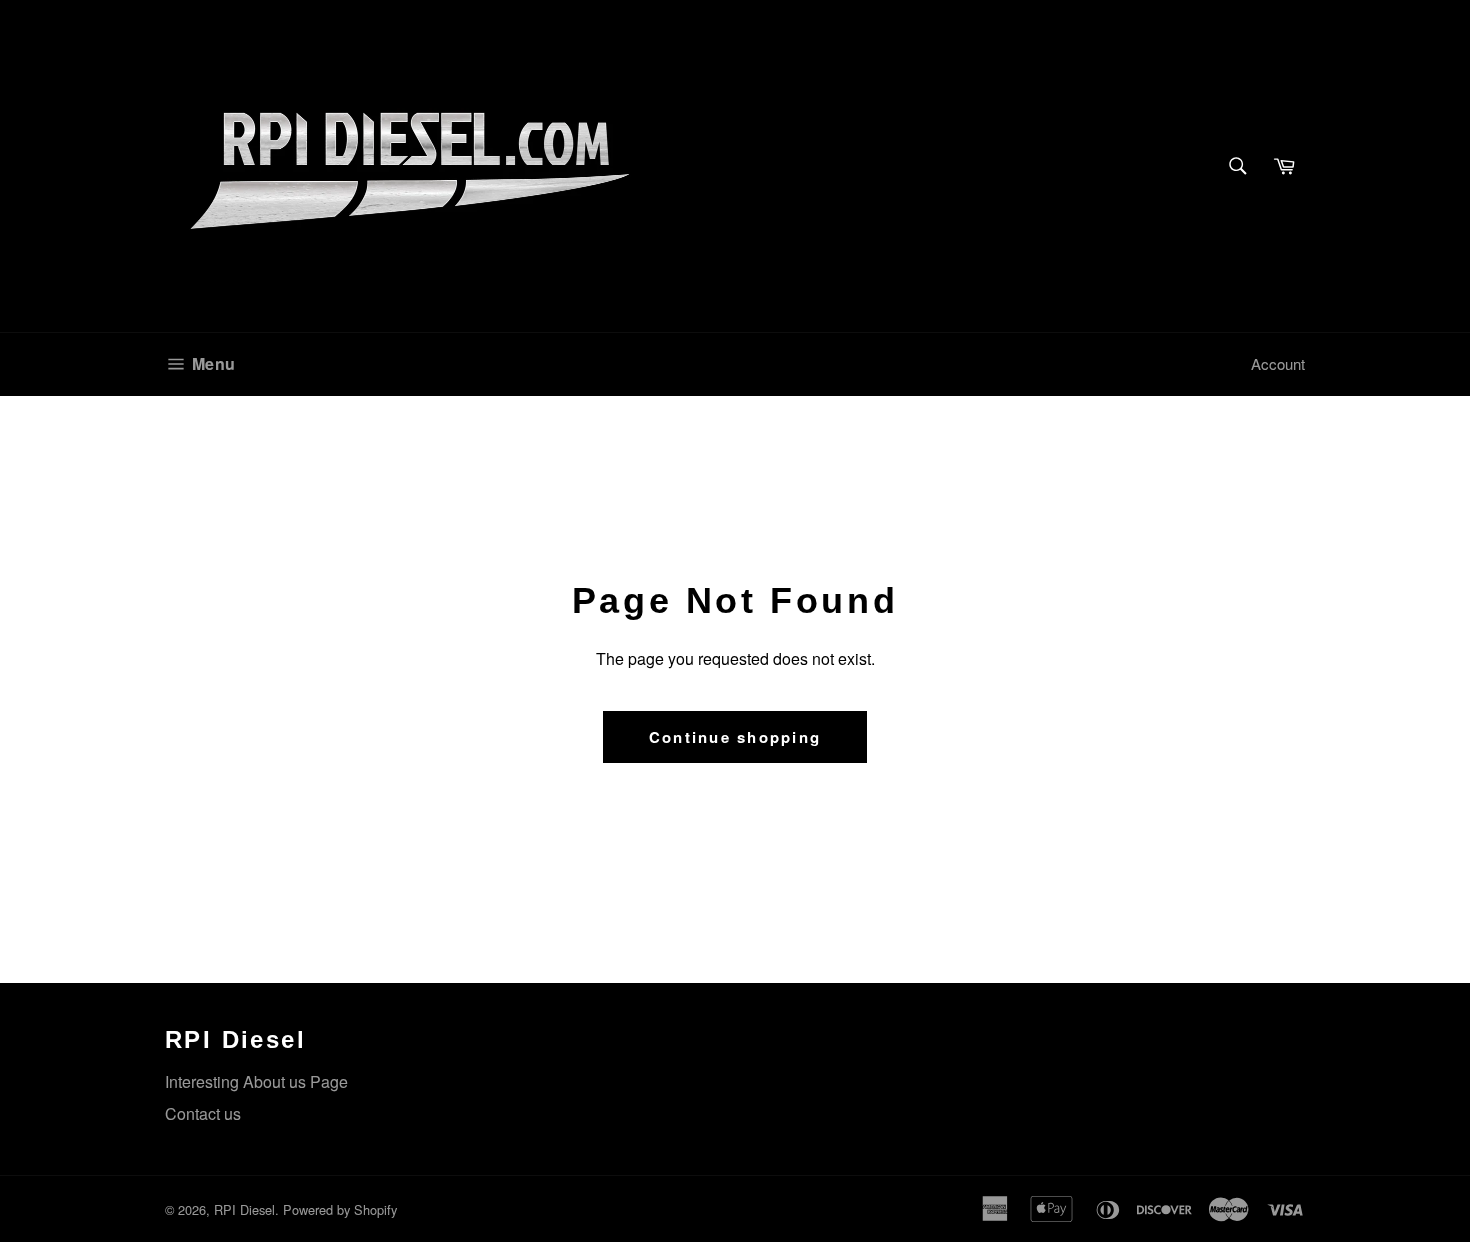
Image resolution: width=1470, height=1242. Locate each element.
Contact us (203, 1113)
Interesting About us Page (256, 1081)
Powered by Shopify (340, 1209)
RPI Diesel (244, 1209)
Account (1278, 363)
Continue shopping (735, 737)
